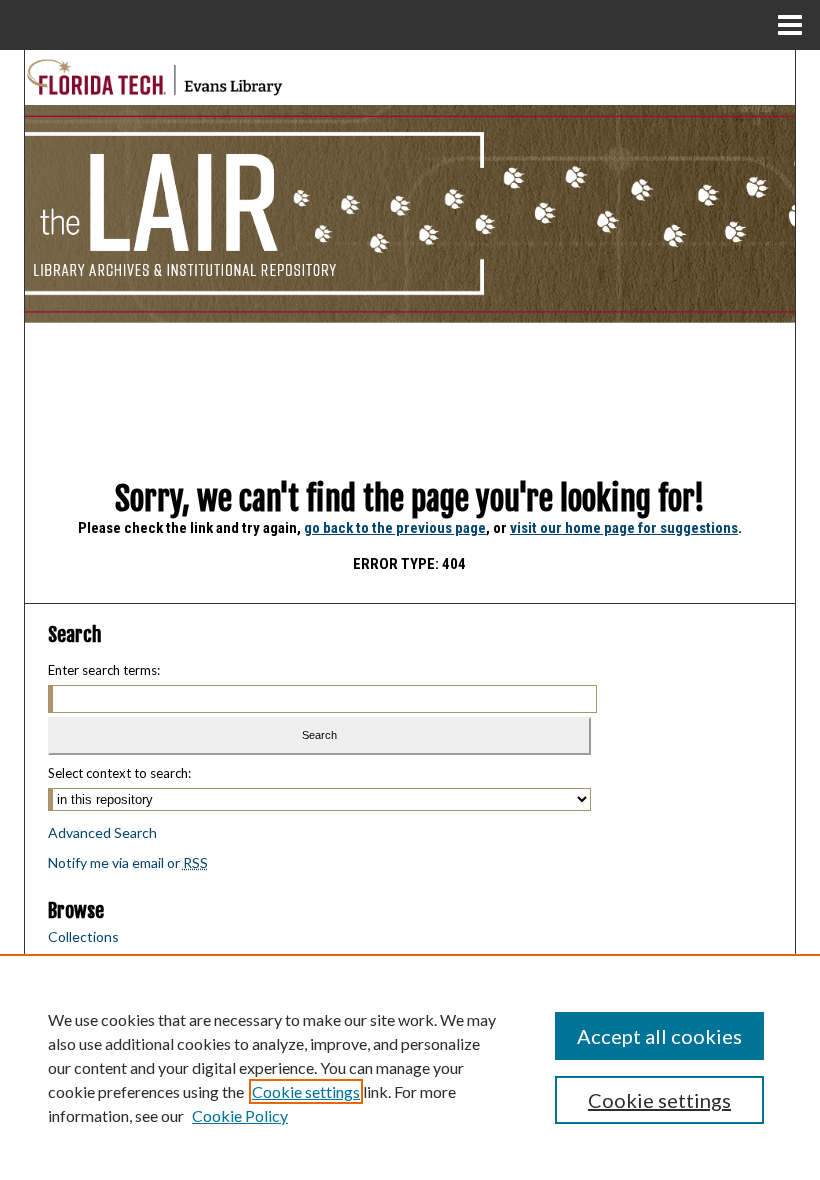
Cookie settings (306, 1091)
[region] (410, 1067)
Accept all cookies (659, 1036)
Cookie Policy (240, 1115)
